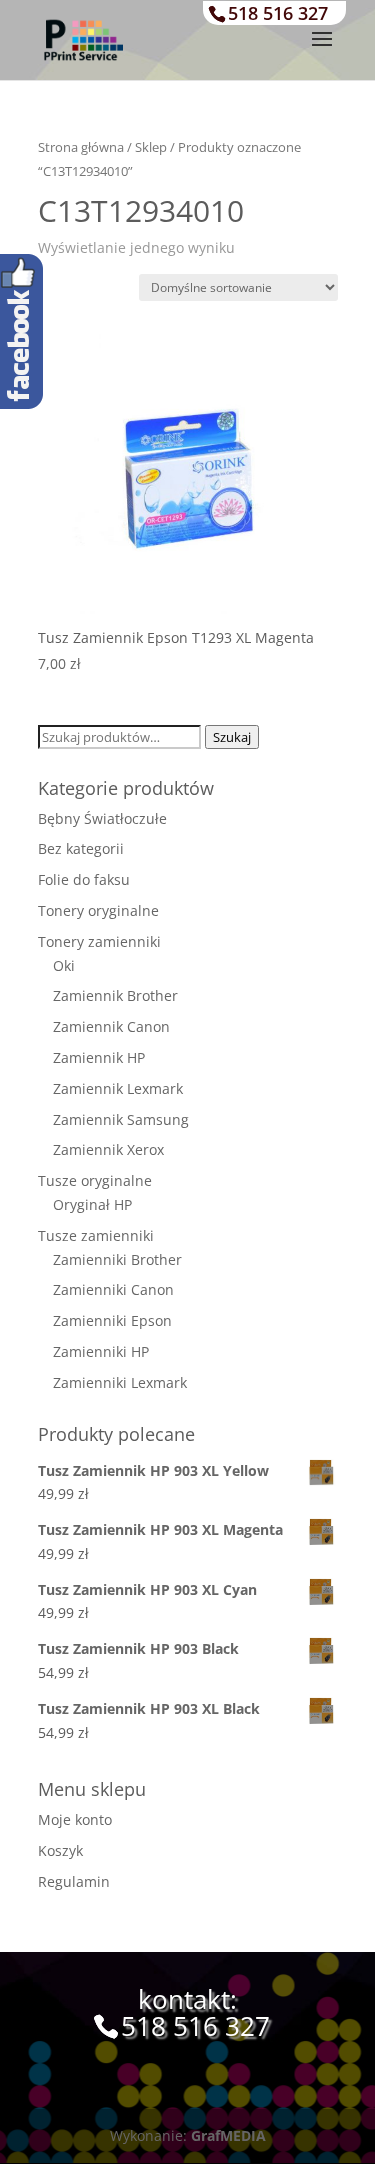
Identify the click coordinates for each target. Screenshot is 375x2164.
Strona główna (81, 147)
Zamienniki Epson (112, 1320)
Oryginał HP (92, 1204)
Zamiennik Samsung (121, 1119)
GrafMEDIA (228, 2135)
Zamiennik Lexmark (118, 1088)
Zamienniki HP (101, 1351)
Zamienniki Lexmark (120, 1382)
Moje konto (75, 1819)
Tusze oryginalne (95, 1180)
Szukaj (232, 737)
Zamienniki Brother (117, 1259)
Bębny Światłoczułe (102, 818)
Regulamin (74, 1881)
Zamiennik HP (99, 1057)
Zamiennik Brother (115, 995)
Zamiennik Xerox (108, 1149)
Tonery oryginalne (98, 910)
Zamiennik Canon (111, 1026)
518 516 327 (278, 13)
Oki (64, 965)
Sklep (151, 147)
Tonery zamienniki (99, 941)
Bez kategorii (81, 848)
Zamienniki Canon (113, 1289)
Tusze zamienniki (96, 1235)
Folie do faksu (84, 879)
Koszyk (60, 1850)
